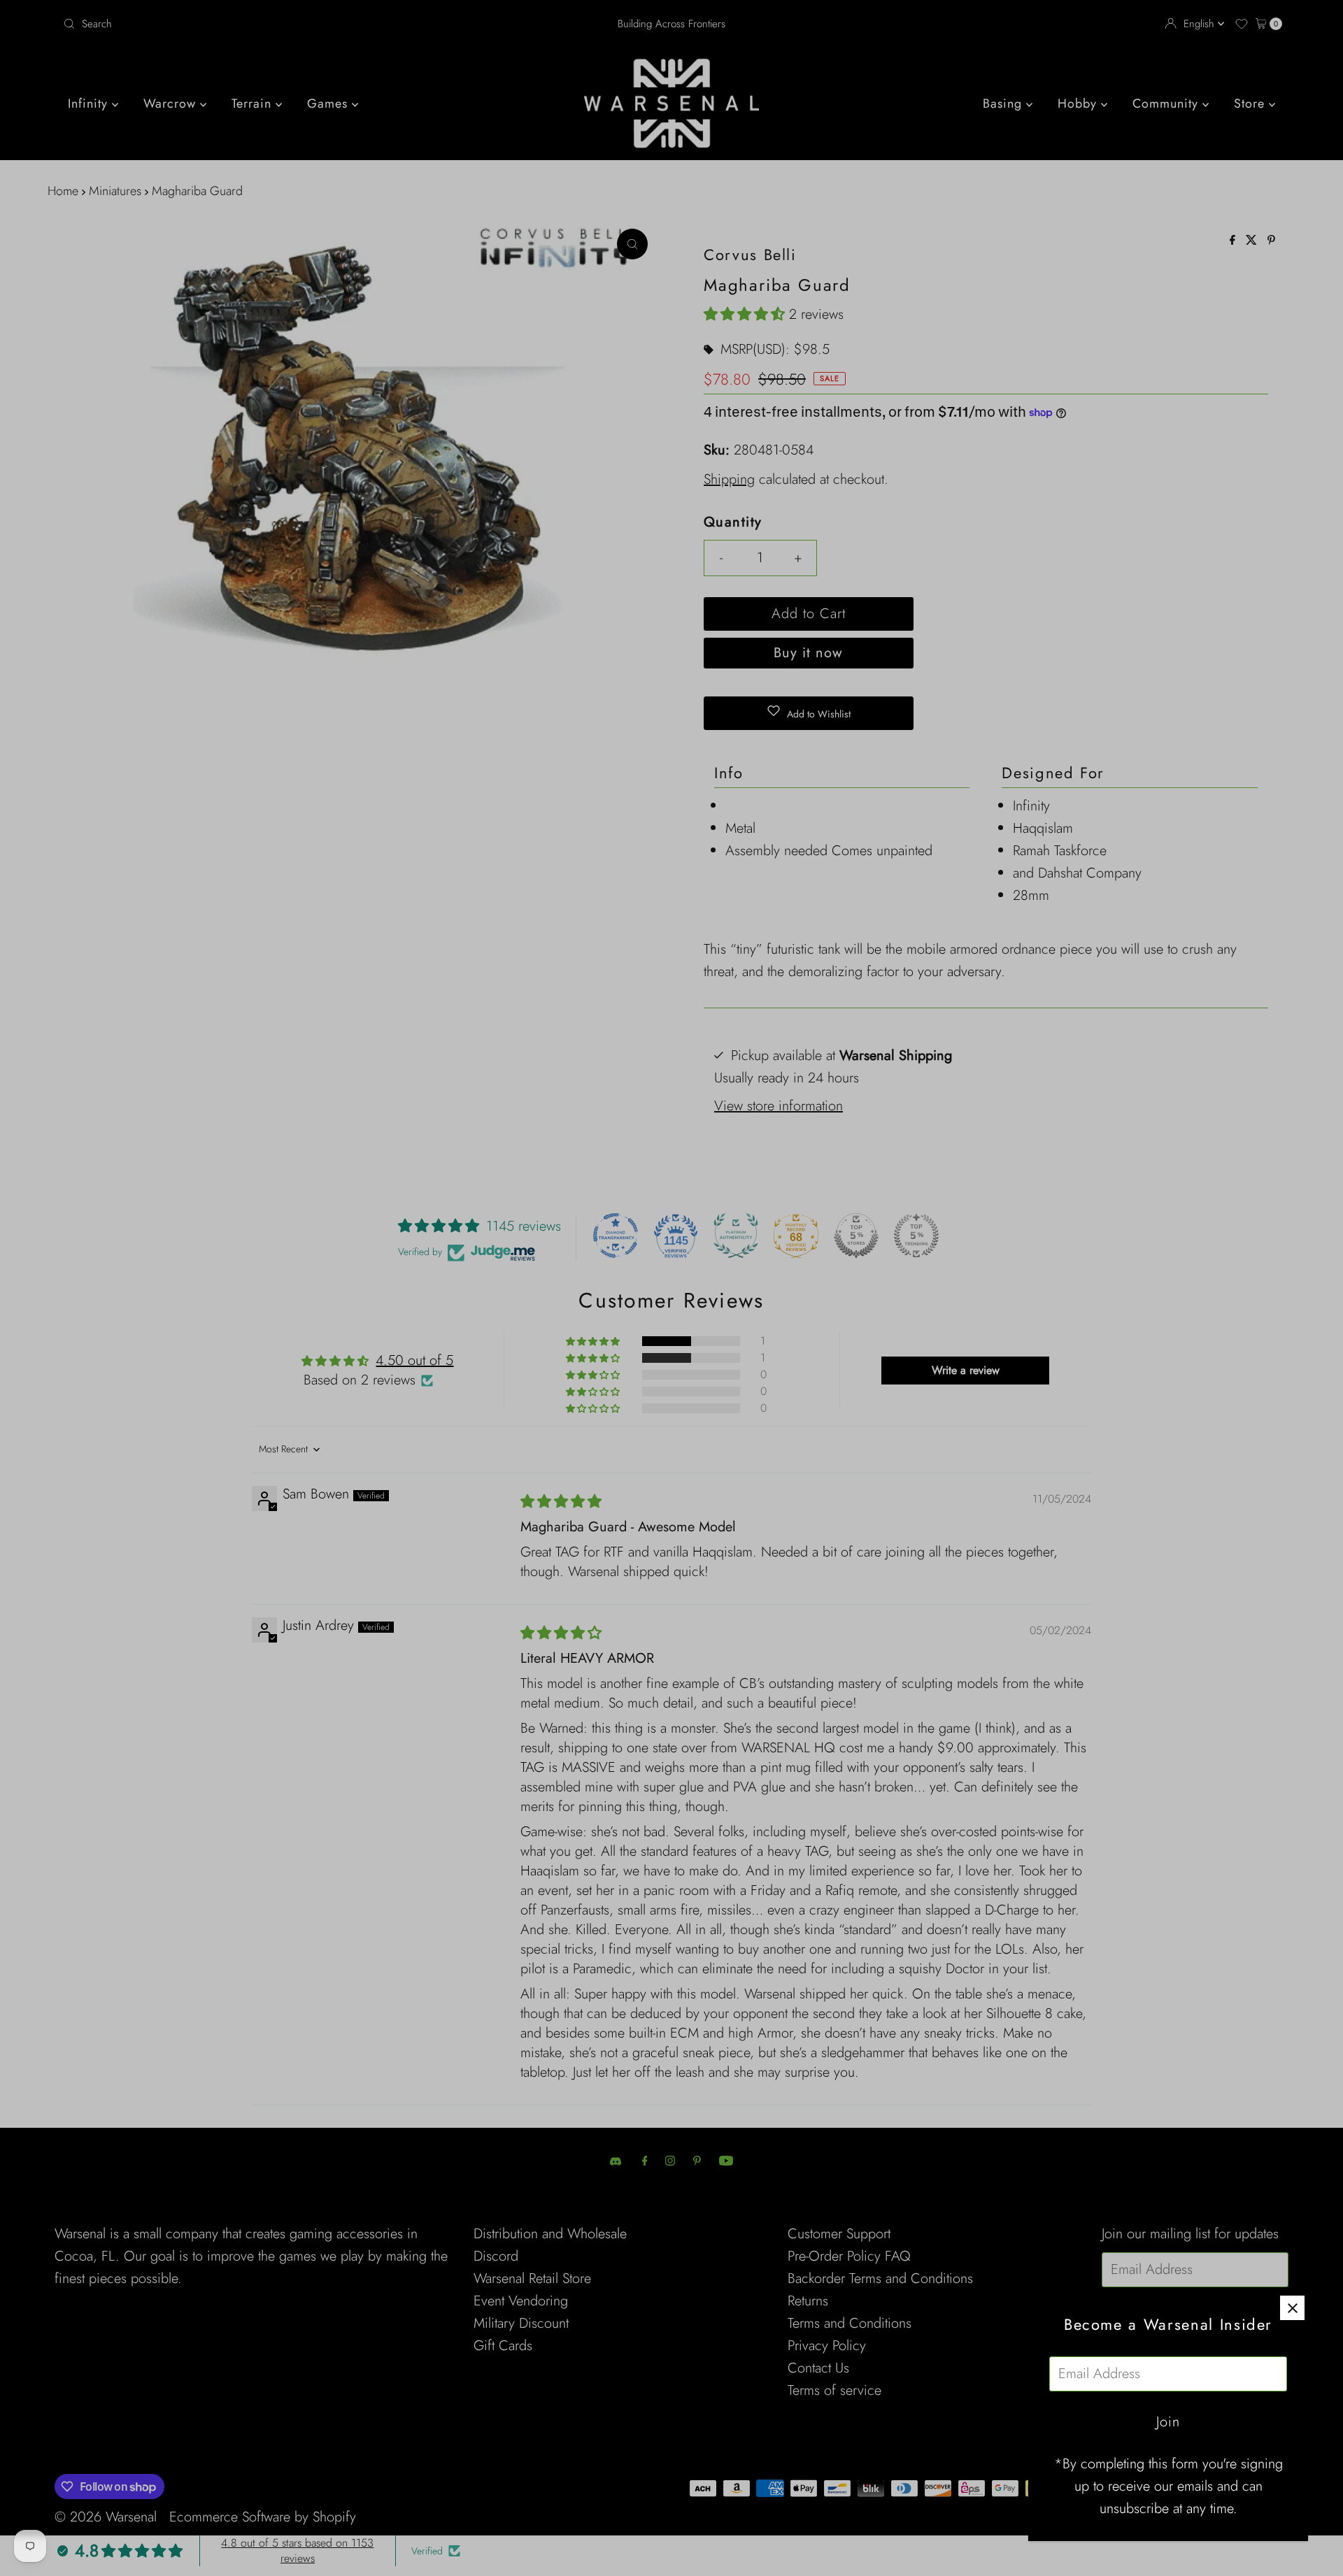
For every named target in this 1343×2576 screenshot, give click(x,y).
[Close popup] (1292, 2308)
